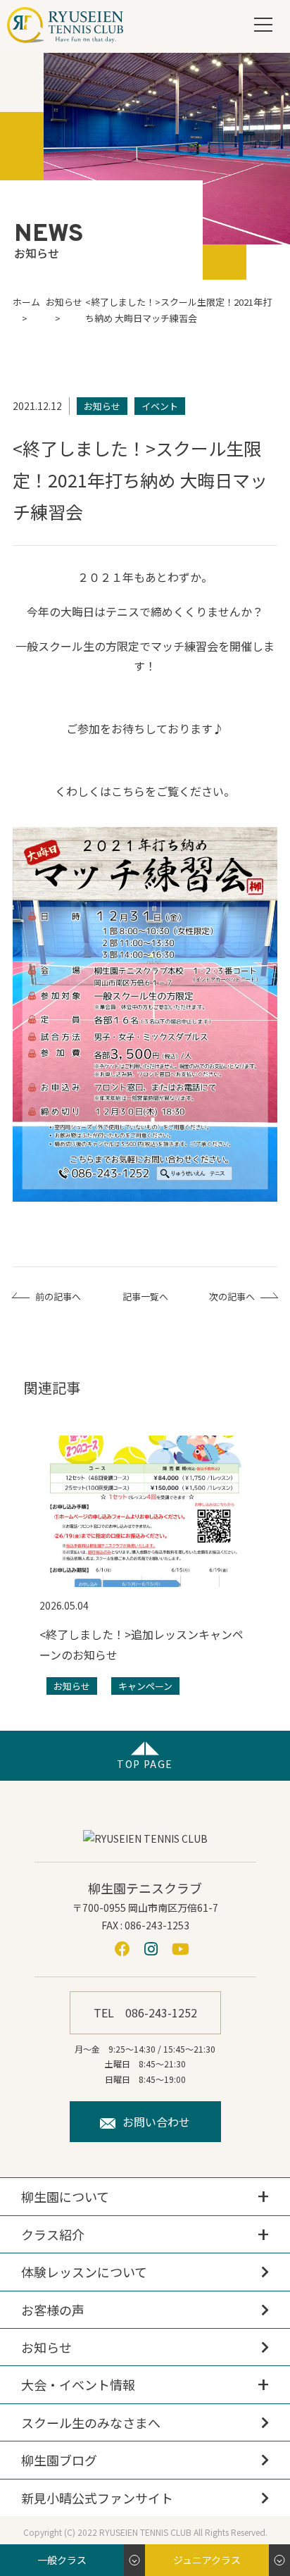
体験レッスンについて (84, 2272)
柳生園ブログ (59, 2460)
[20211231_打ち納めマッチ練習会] (147, 1018)
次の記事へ (232, 1296)
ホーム (26, 302)
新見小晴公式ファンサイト (97, 2498)
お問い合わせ (156, 2122)
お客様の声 (53, 2310)
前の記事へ (58, 1296)
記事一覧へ (145, 1296)
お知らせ (46, 2347)
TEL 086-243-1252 (145, 2012)
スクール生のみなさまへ (91, 2422)
